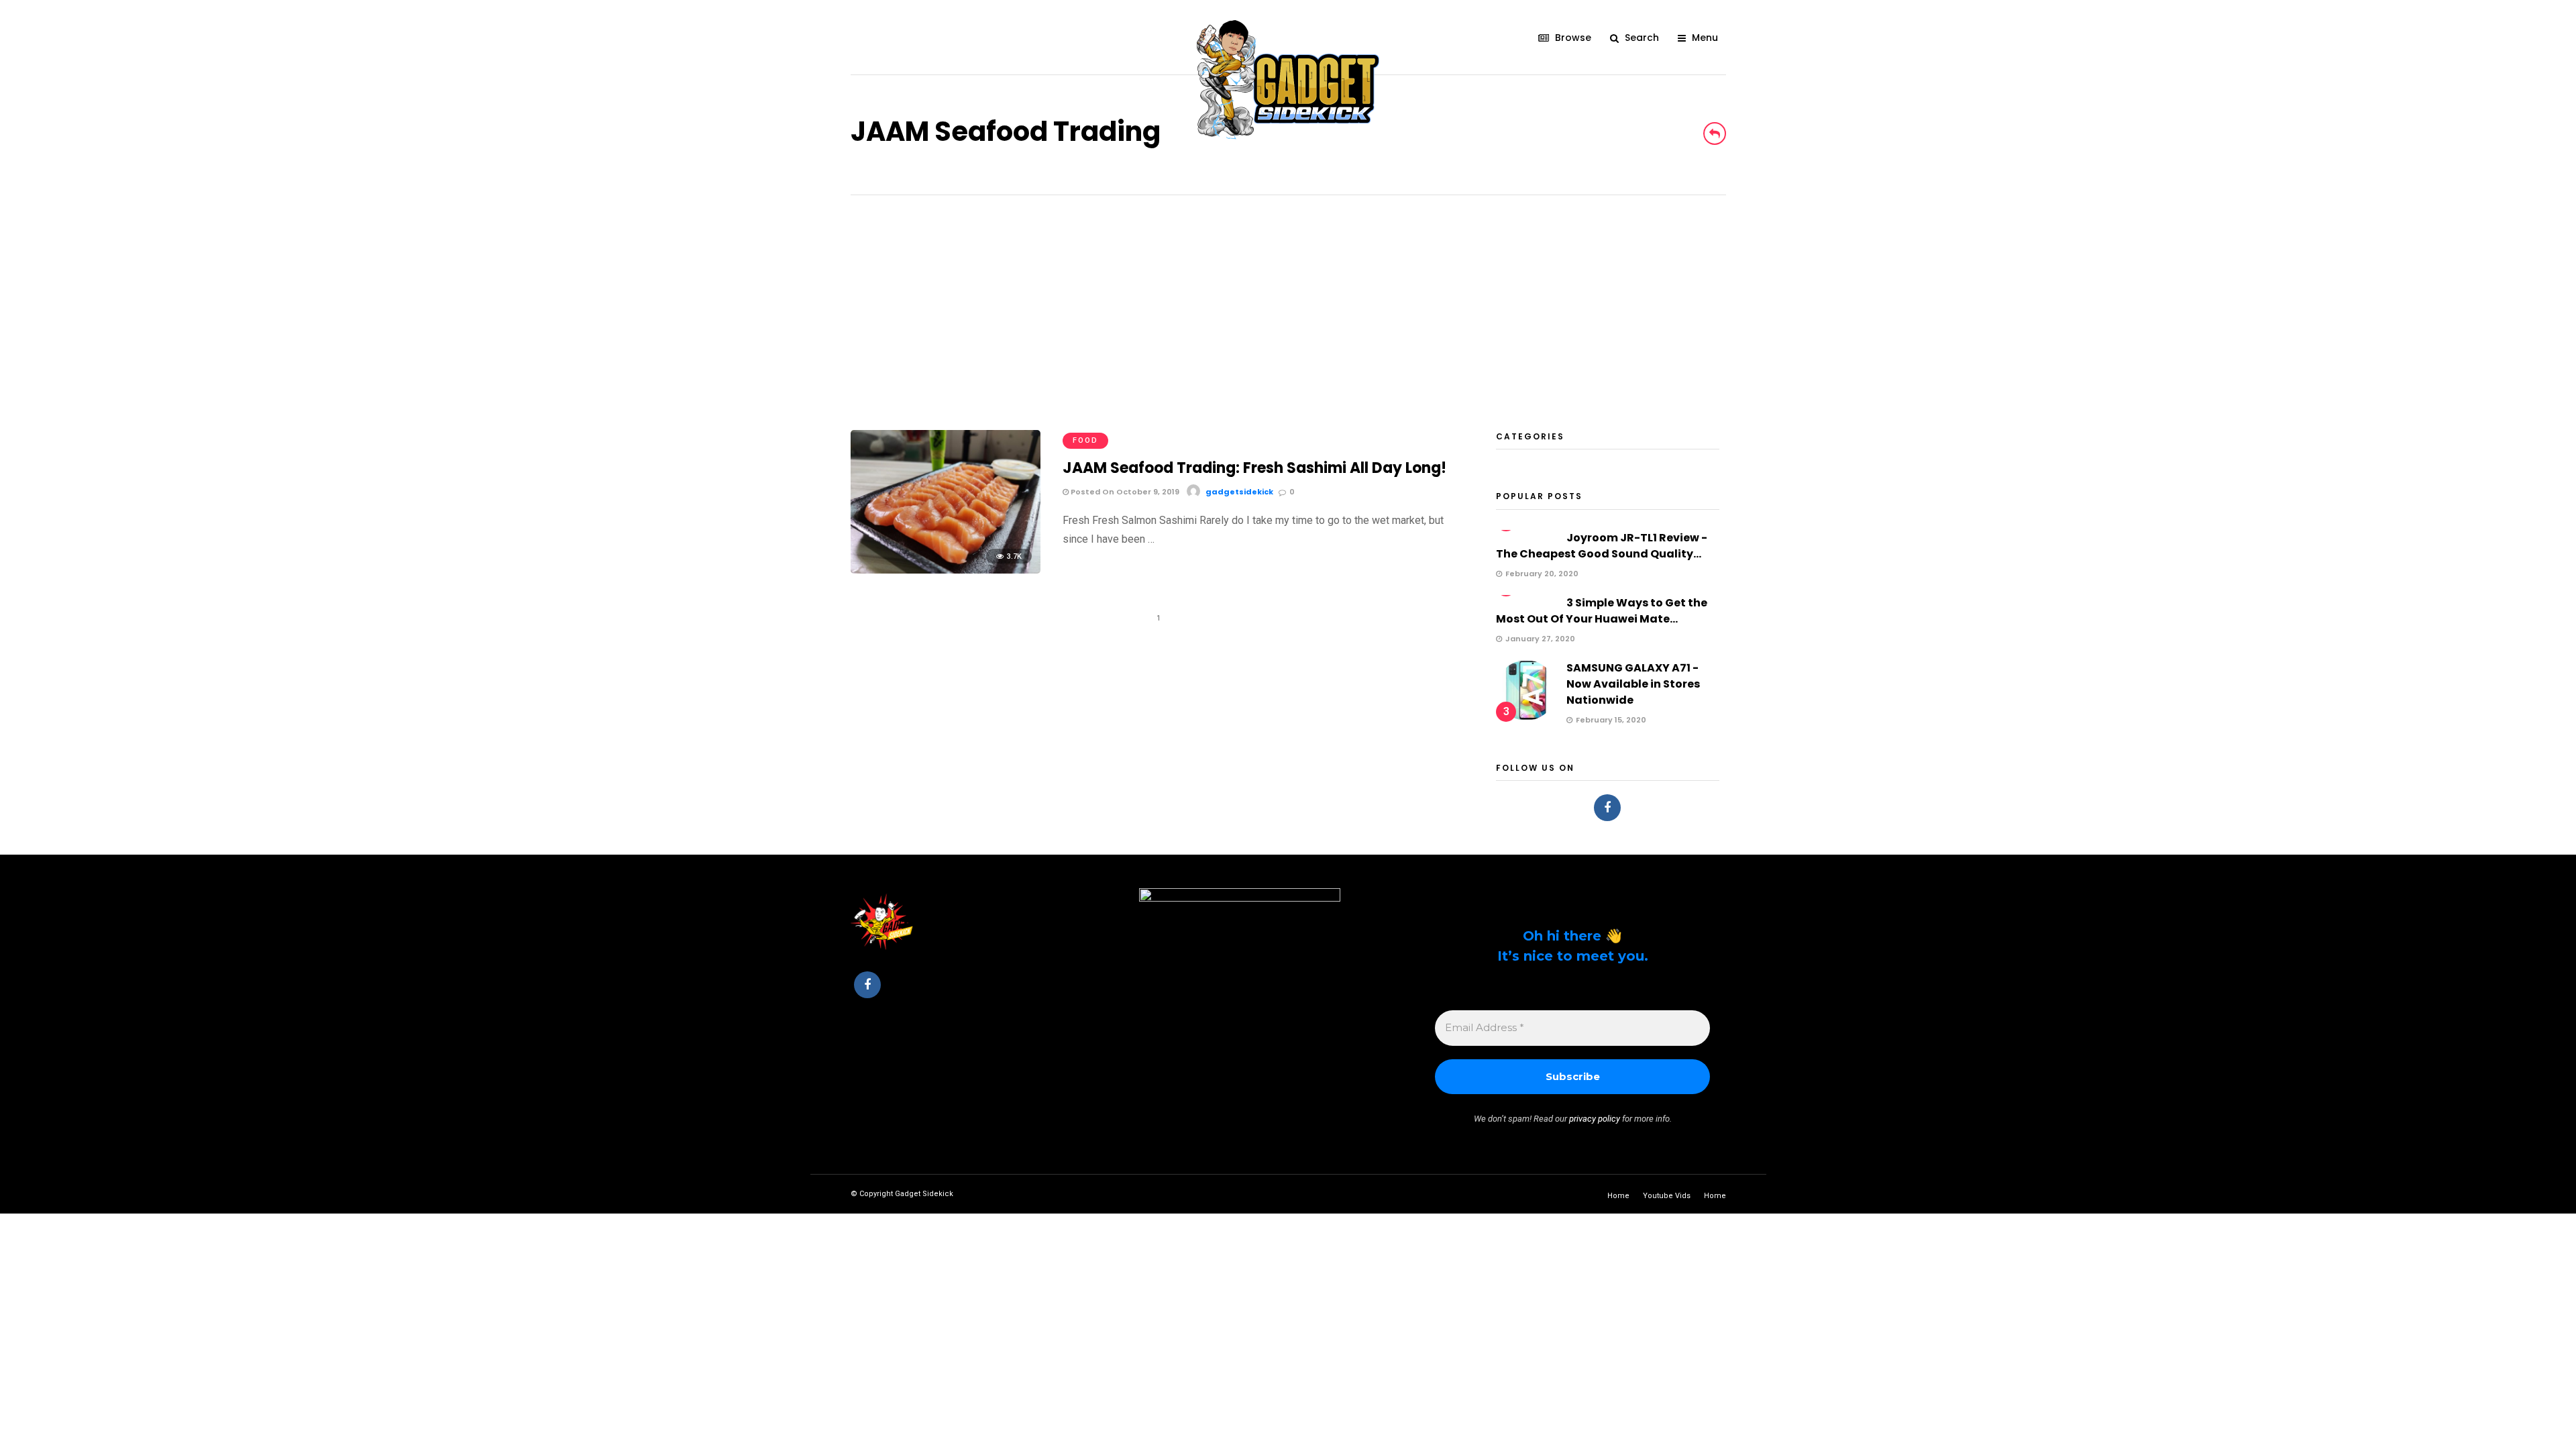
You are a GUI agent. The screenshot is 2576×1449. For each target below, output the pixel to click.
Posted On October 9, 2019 (1124, 492)
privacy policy (1595, 1119)
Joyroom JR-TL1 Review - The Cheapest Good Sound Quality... (1602, 546)
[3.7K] (946, 570)
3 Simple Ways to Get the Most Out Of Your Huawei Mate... (1602, 611)
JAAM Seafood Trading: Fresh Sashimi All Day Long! (1254, 468)
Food (1085, 440)
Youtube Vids (1667, 1196)
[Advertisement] (1288, 296)
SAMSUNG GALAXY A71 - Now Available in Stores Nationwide (1633, 684)
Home (1618, 1196)
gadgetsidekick (1239, 492)
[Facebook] (1607, 808)
